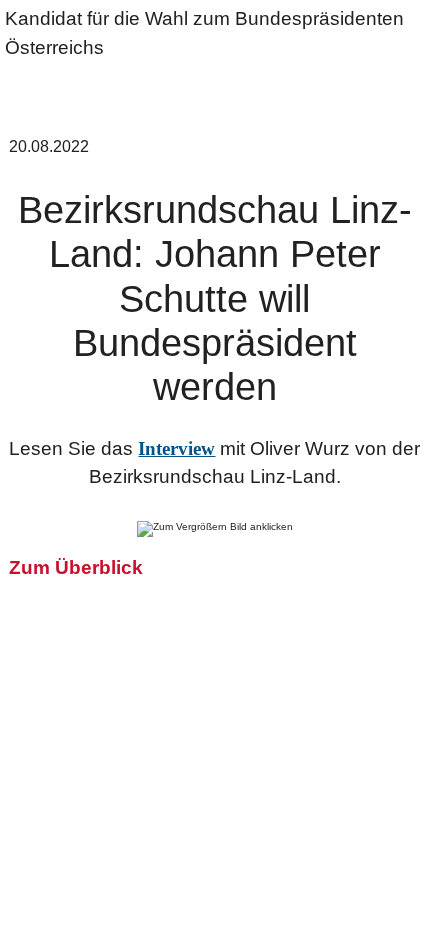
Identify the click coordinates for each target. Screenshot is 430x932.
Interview (176, 448)
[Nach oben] (405, 907)
